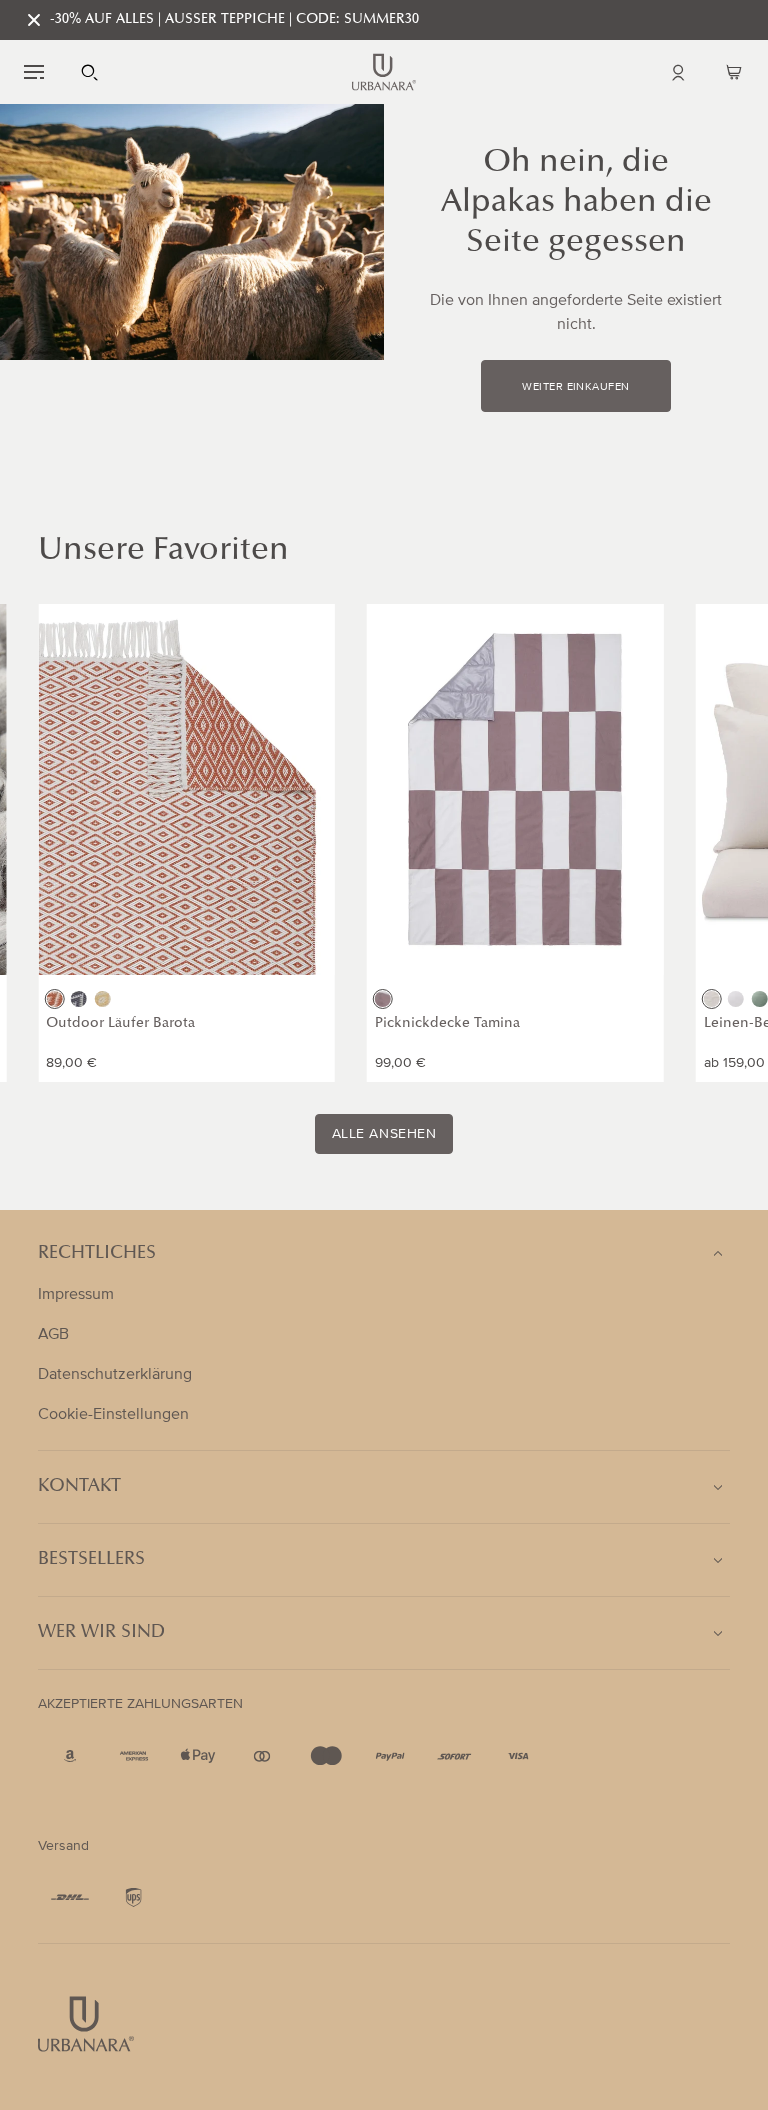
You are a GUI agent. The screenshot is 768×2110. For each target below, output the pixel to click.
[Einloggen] (678, 72)
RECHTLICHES (97, 1254)
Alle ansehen (384, 1134)
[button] (34, 72)
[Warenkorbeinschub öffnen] (734, 72)
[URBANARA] (384, 72)
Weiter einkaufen (575, 387)
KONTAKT (79, 1487)
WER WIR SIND (101, 1633)
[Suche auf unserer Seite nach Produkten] (90, 72)
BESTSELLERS (91, 1560)
